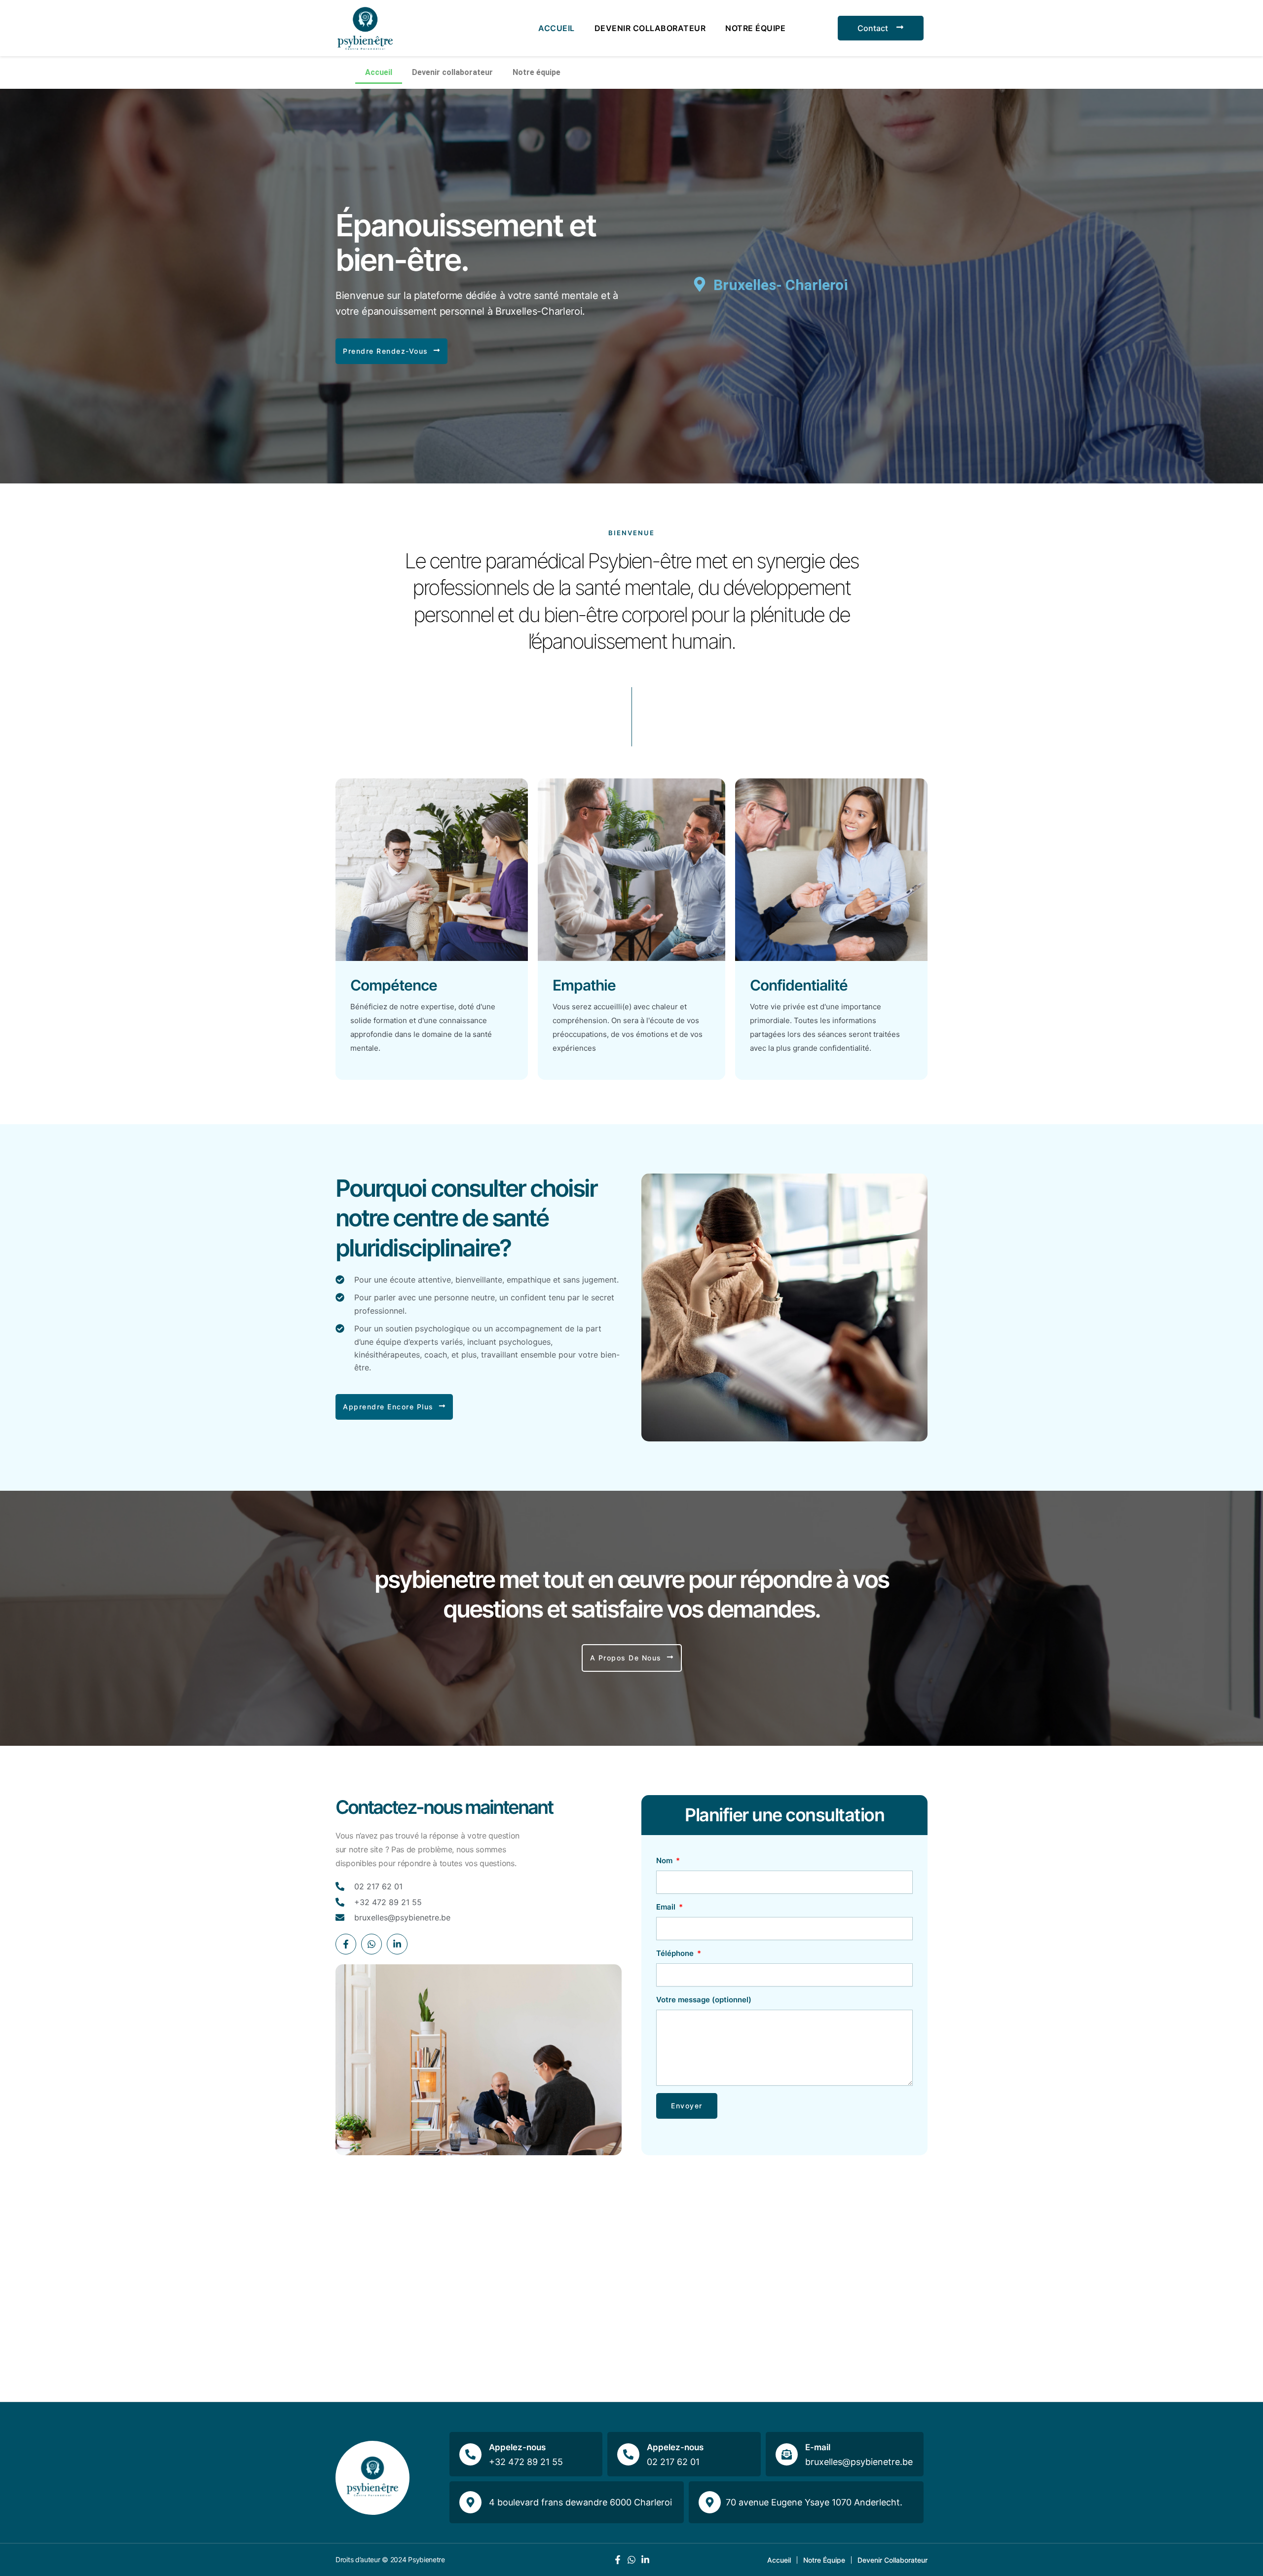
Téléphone (676, 1953)
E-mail (818, 2447)
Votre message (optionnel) (704, 2000)
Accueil (557, 28)
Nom (665, 1860)
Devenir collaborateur (650, 28)
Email (667, 1907)
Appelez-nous (517, 2447)
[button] (391, 351)
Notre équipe (755, 28)
